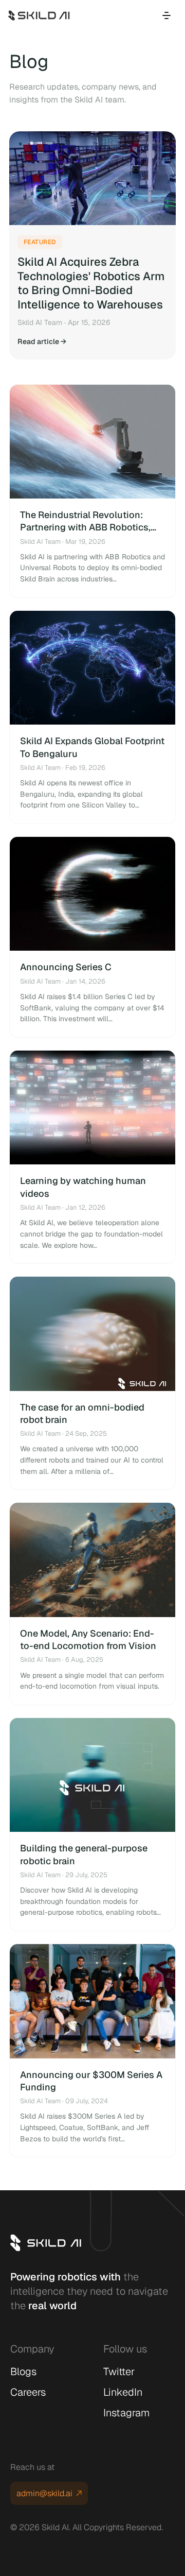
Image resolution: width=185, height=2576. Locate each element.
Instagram (126, 2413)
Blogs (23, 2372)
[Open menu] (166, 15)
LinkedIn (123, 2392)
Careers (28, 2392)
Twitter (119, 2372)
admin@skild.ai (44, 2493)
